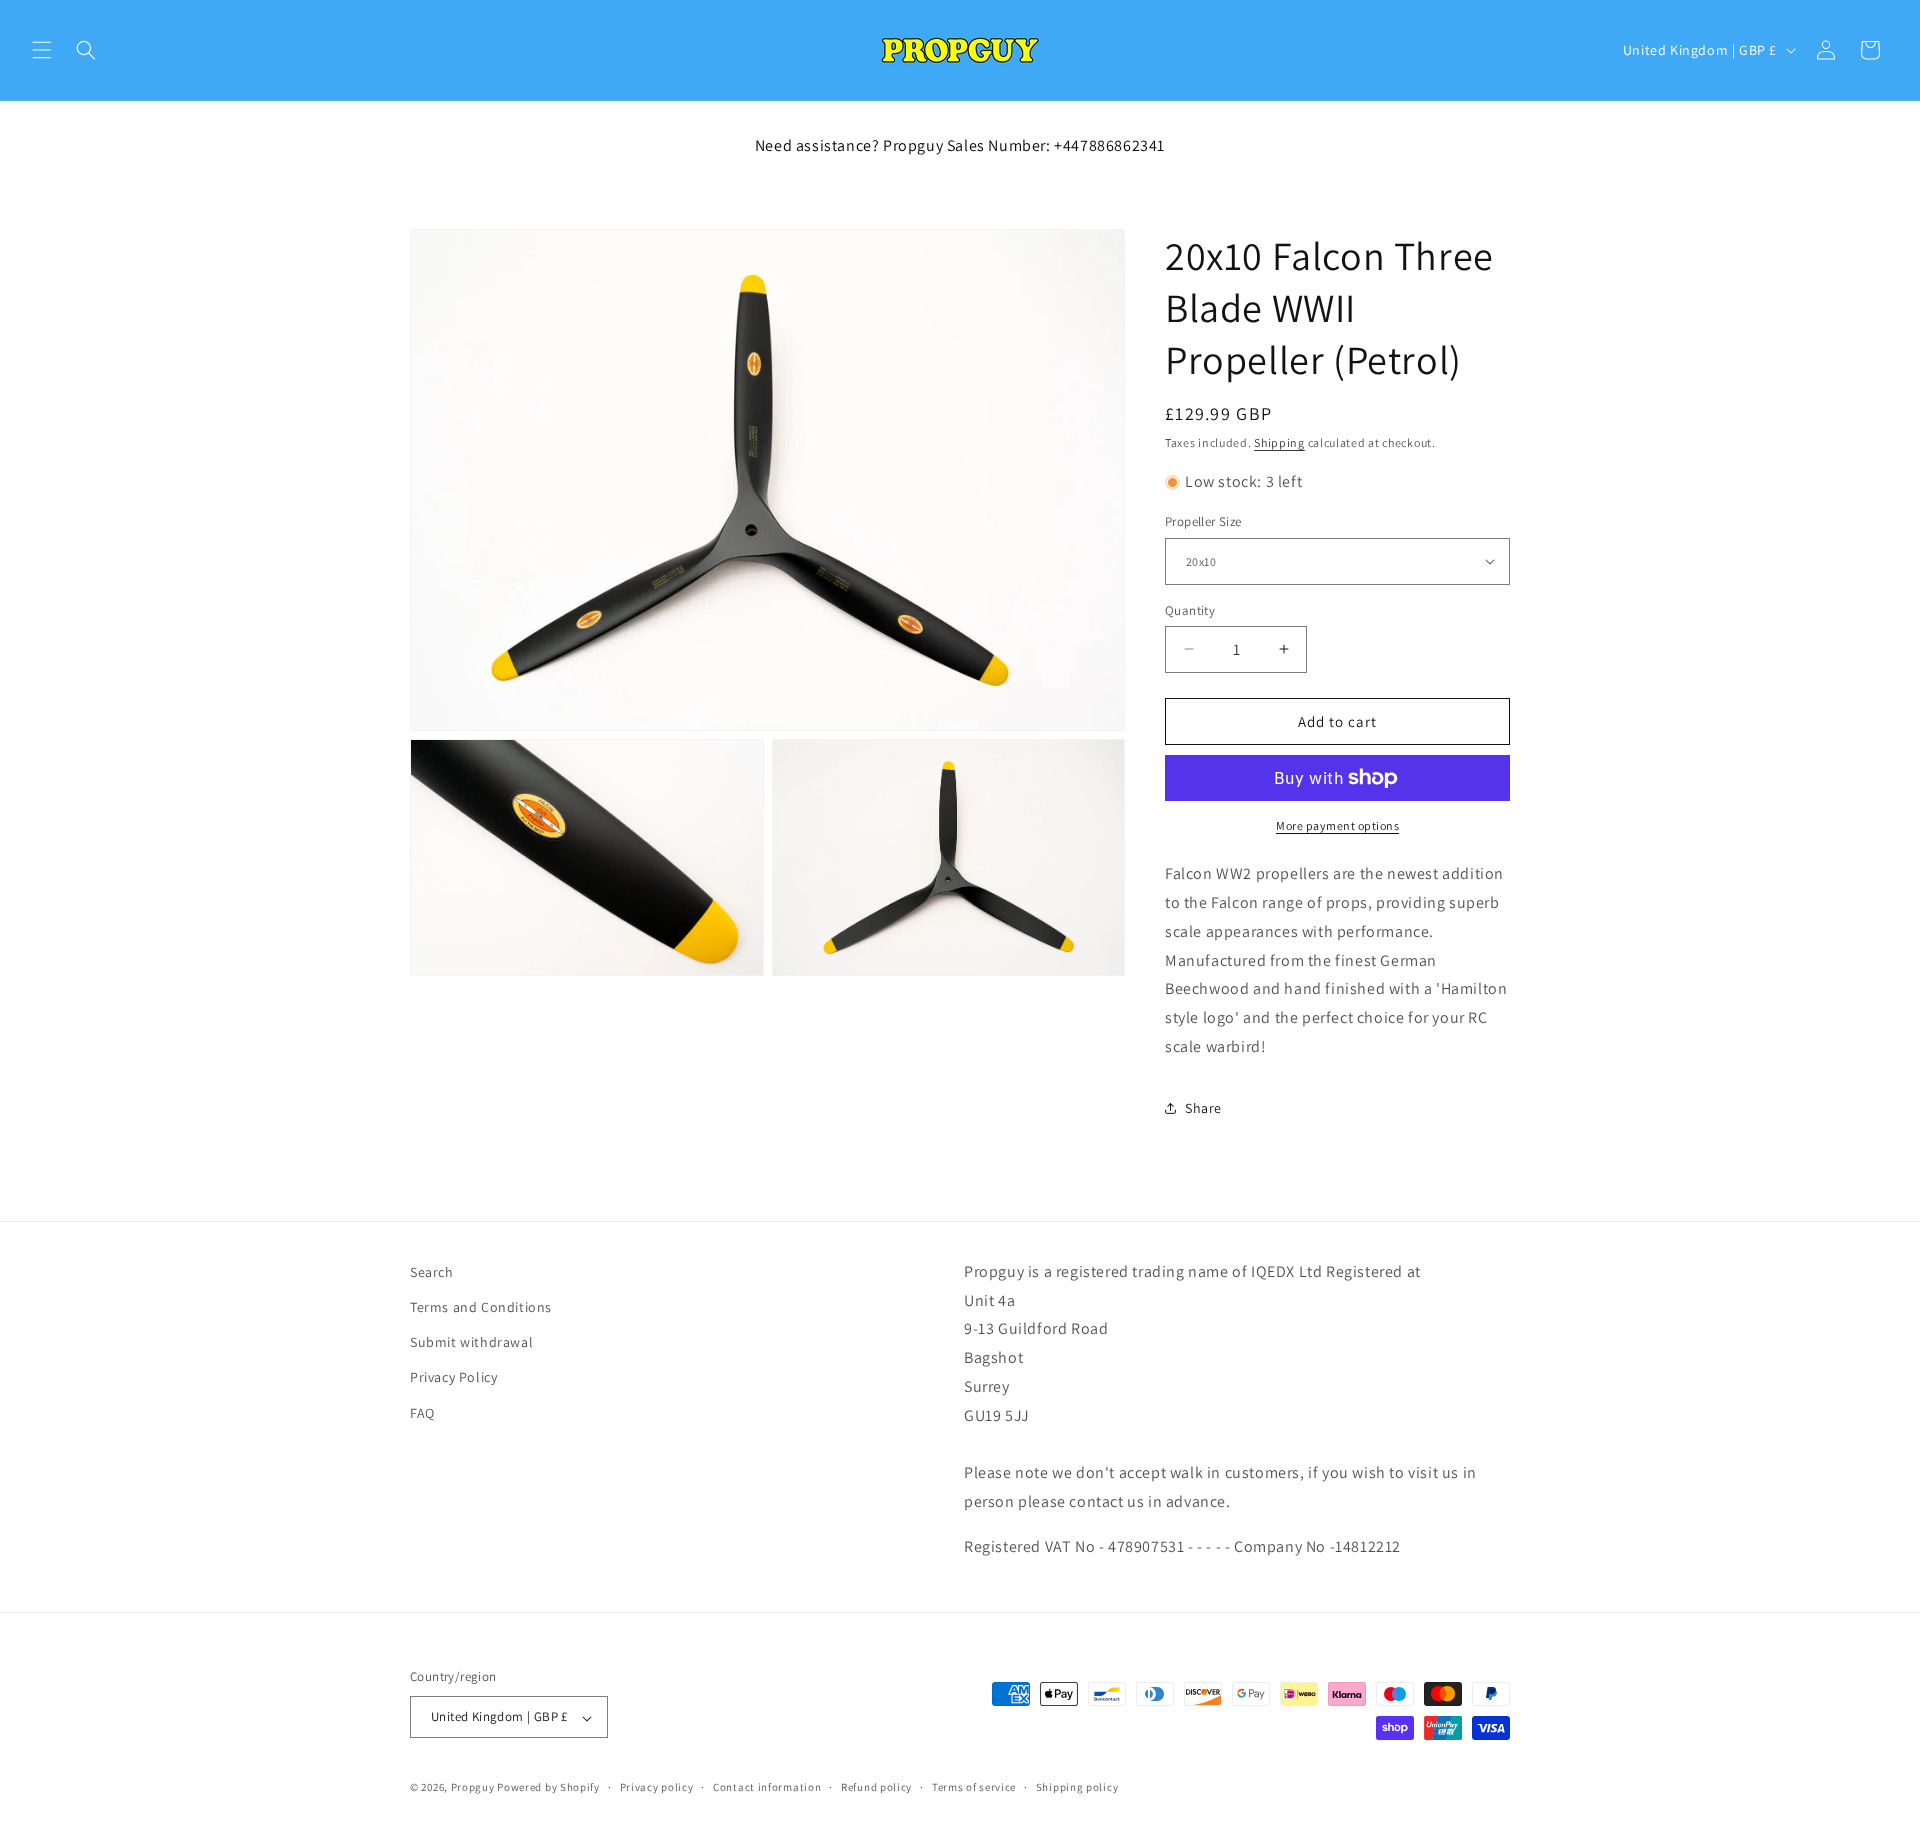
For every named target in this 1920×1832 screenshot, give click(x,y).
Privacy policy (657, 1788)
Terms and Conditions (481, 1308)
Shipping (1279, 442)
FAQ (422, 1413)
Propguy (473, 1788)
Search (432, 1272)
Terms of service (974, 1788)
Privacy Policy (453, 1378)
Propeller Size (1203, 521)
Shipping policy (1077, 1788)
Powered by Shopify (548, 1788)
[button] (42, 50)
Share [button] (1203, 1108)
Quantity (1190, 609)
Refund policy (876, 1788)
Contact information (767, 1788)
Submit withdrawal (471, 1343)
